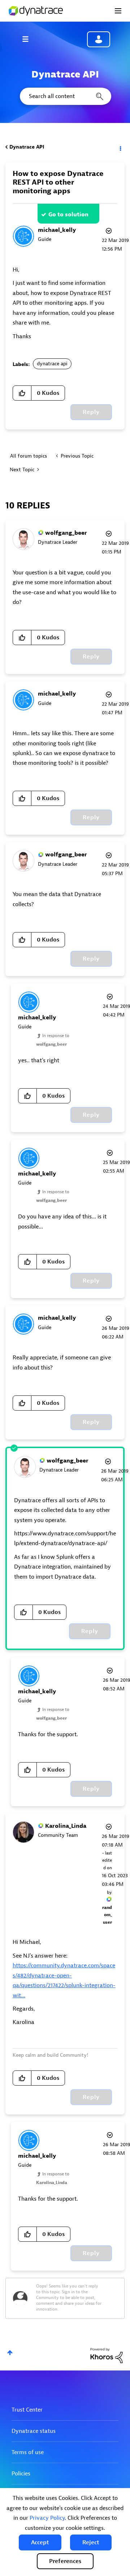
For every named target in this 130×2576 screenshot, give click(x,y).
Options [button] (120, 147)
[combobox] (65, 96)
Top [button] (10, 2353)
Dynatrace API (27, 147)
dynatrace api (52, 364)
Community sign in (99, 39)
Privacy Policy (47, 2518)
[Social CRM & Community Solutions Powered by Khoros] (107, 2355)
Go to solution (68, 215)
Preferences (65, 2561)
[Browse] (29, 39)
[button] (40, 2542)
